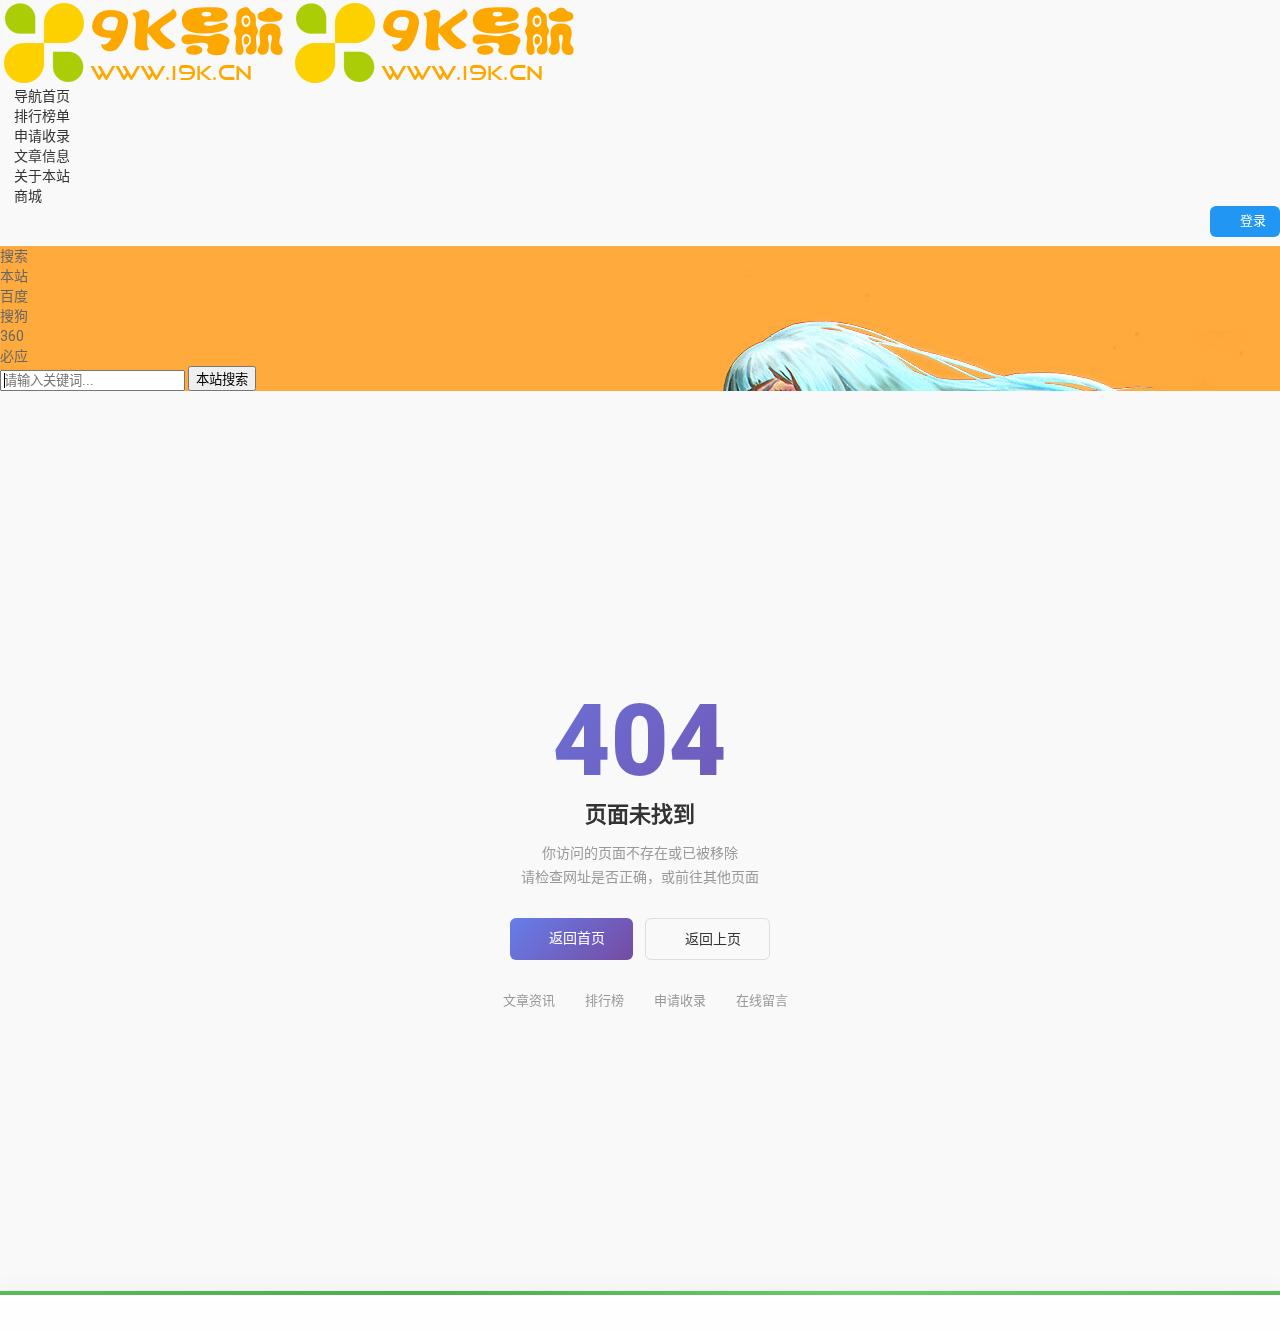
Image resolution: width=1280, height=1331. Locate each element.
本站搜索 (222, 379)
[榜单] (19, 236)
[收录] (33, 236)
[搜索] (5, 216)
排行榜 (604, 1000)
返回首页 (577, 938)
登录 (1253, 220)
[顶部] (47, 236)
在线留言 (762, 1000)
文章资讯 (529, 1000)
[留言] (19, 216)
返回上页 (713, 939)
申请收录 (680, 1000)
